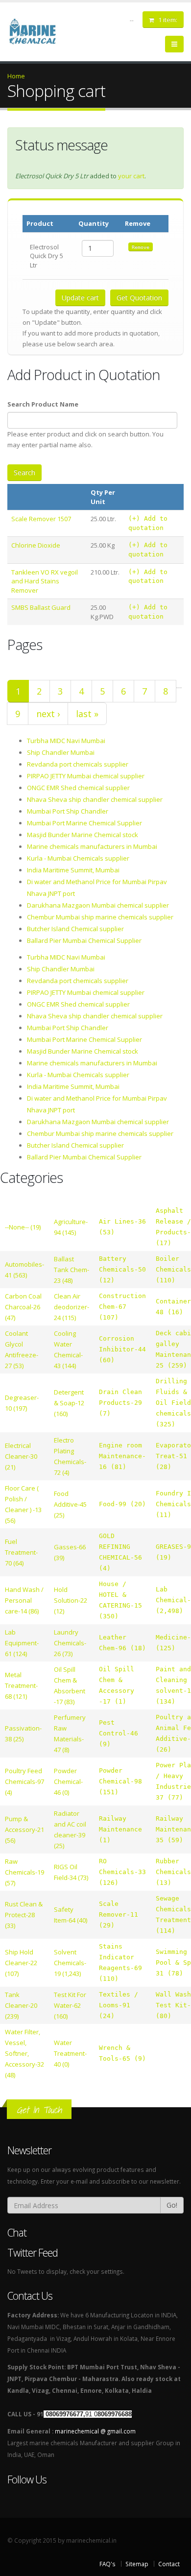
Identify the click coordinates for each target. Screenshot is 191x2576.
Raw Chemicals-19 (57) (24, 1872)
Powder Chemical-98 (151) (120, 1781)
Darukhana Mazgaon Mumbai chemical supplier (98, 905)
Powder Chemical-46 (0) (68, 1782)
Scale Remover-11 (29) (119, 1914)
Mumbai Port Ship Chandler (68, 811)
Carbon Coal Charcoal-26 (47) (23, 1307)
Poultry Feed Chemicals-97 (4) (24, 1782)
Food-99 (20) (122, 1504)
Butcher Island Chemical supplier (75, 929)
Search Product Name (43, 404)
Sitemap (137, 2564)
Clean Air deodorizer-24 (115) (72, 1307)
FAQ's (107, 2564)
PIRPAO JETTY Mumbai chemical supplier (86, 776)
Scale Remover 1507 (41, 519)
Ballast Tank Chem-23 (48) (72, 1270)
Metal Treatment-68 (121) (21, 1685)
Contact (169, 2564)
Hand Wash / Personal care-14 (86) (24, 1600)
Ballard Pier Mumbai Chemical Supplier (84, 940)
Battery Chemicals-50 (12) (122, 1269)
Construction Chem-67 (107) (122, 1307)
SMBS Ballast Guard (41, 607)
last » (87, 714)
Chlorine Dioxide (36, 545)
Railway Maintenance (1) (120, 1829)
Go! (172, 2205)
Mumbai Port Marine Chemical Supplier (84, 823)
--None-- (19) (23, 1227)
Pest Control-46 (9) (119, 1733)
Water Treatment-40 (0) (70, 2053)
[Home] (38, 30)
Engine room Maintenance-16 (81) (122, 1456)
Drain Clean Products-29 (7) (120, 1403)
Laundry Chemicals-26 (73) (70, 1643)
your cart (131, 176)
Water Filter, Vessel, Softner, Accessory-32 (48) (24, 2053)
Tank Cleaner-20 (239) (21, 2005)
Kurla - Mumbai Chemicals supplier (78, 858)
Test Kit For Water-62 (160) (70, 2005)
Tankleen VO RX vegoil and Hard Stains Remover (45, 581)
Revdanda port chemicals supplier (78, 764)
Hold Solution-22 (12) (71, 1600)
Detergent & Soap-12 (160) (69, 1403)
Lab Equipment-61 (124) (22, 1643)
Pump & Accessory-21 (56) (24, 1830)
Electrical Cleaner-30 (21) (21, 1456)
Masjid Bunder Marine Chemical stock (83, 835)
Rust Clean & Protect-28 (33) (24, 1915)
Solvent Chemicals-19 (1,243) (70, 1963)
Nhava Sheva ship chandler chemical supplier (95, 799)
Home (16, 76)
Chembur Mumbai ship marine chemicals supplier (100, 917)
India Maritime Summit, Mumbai (73, 870)
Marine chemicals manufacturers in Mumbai (92, 846)
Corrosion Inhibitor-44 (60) (122, 1349)
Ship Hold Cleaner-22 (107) (21, 1963)
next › (48, 714)
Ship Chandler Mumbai (61, 752)
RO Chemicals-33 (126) (122, 1872)
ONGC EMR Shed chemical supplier (78, 788)
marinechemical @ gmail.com (95, 2431)
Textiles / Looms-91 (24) (119, 2005)
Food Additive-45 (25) (70, 1504)
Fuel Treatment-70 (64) (21, 1552)
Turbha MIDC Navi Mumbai (66, 741)
